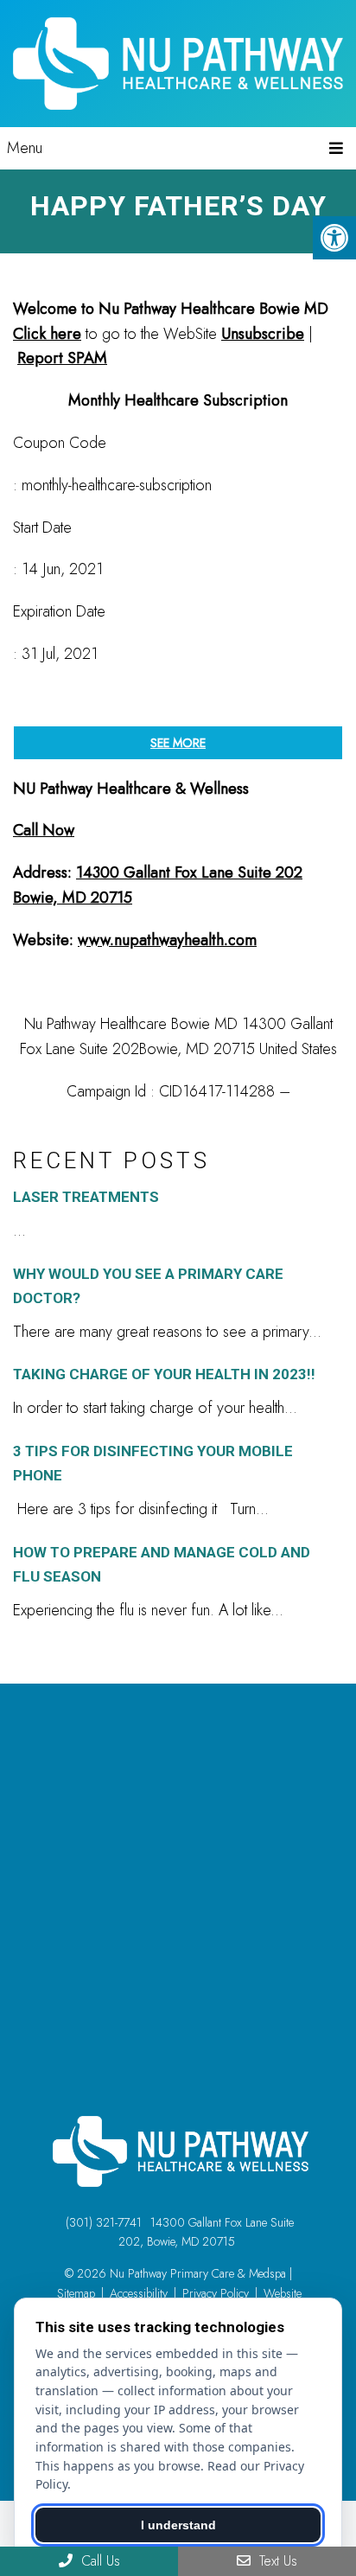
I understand (178, 2525)
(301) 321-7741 (104, 2222)
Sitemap (76, 2293)
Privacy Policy (216, 2293)
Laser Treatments (86, 1197)
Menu (25, 148)
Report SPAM (62, 358)
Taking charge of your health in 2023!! (164, 1374)
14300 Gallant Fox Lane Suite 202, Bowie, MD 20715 (206, 2232)
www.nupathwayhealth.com (167, 940)
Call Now (44, 830)
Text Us (276, 2561)
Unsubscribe (263, 334)
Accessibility (139, 2293)
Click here (47, 334)
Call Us (99, 2561)
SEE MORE (178, 743)
